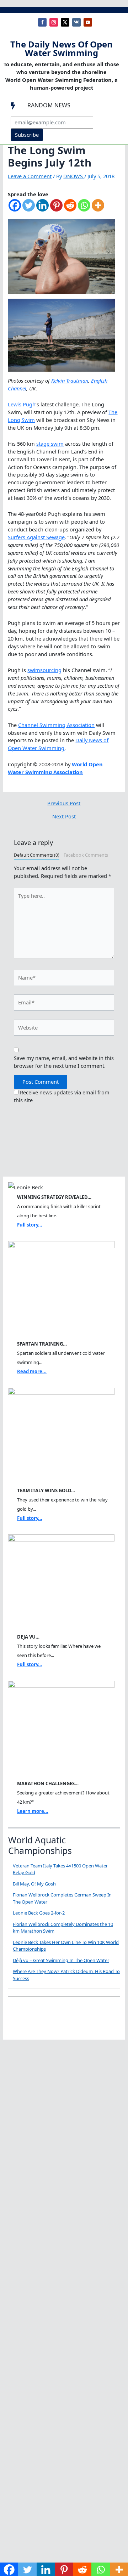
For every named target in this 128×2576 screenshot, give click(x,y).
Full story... (30, 1225)
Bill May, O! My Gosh (34, 1884)
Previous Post (64, 803)
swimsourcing (44, 670)
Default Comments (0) (37, 855)
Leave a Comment (30, 176)
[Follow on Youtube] (88, 22)
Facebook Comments (86, 855)
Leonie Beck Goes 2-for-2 (39, 1913)
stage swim (50, 444)
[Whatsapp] (84, 209)
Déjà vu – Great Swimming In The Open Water (61, 1960)
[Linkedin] (42, 209)
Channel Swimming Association (56, 725)
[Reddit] (70, 209)
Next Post (64, 816)
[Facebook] (15, 209)
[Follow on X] (65, 22)
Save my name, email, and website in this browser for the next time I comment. (64, 1062)
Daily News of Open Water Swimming (58, 744)
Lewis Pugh (22, 404)
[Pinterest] (56, 209)
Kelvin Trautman (70, 381)
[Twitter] (29, 209)
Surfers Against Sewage (36, 537)
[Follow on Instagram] (54, 22)
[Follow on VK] (76, 22)
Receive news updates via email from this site (62, 1096)
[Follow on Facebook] (42, 22)
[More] (98, 209)
